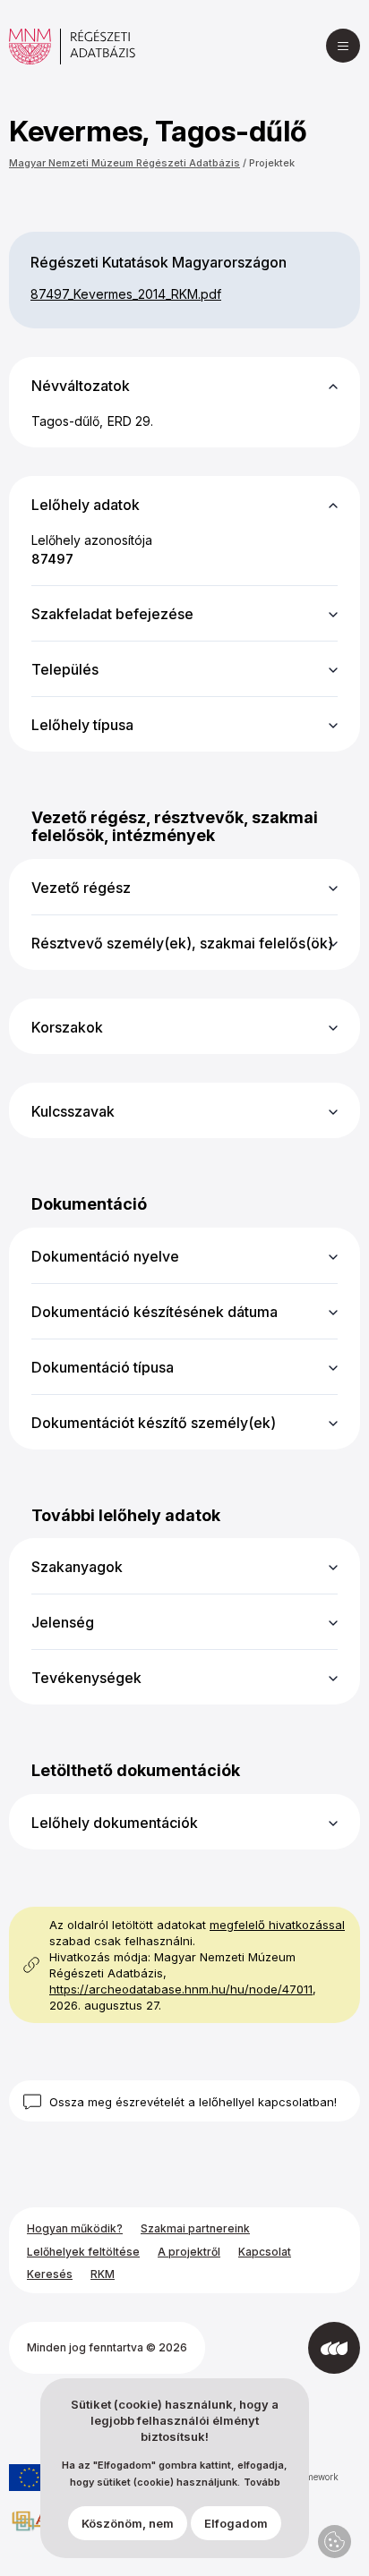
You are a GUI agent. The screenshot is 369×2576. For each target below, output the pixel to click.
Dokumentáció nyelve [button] (105, 1256)
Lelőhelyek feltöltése (83, 2252)
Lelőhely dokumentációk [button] (115, 1823)
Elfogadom (236, 2523)
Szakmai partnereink (195, 2228)
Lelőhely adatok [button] (86, 505)
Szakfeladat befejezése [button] (112, 614)
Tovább (262, 2482)
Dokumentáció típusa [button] (103, 1367)
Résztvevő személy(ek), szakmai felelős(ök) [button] (182, 943)
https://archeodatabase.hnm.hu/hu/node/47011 (181, 1989)
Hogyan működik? (75, 2228)
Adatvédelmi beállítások (335, 2542)
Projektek (272, 163)
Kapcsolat (265, 2252)
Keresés (50, 2274)
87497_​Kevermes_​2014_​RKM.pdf (126, 294)
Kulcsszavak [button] (73, 1111)
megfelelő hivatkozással (277, 1925)
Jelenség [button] (63, 1622)
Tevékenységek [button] (86, 1678)
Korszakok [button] (67, 1027)
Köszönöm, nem (128, 2523)
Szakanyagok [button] (77, 1567)
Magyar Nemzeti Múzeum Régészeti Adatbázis (124, 163)
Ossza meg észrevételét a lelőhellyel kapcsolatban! (193, 2102)
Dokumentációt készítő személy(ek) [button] (154, 1423)
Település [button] (65, 669)
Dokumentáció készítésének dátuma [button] (154, 1312)
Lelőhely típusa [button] (82, 725)
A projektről (189, 2252)
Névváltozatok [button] (81, 386)
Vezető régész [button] (81, 888)
